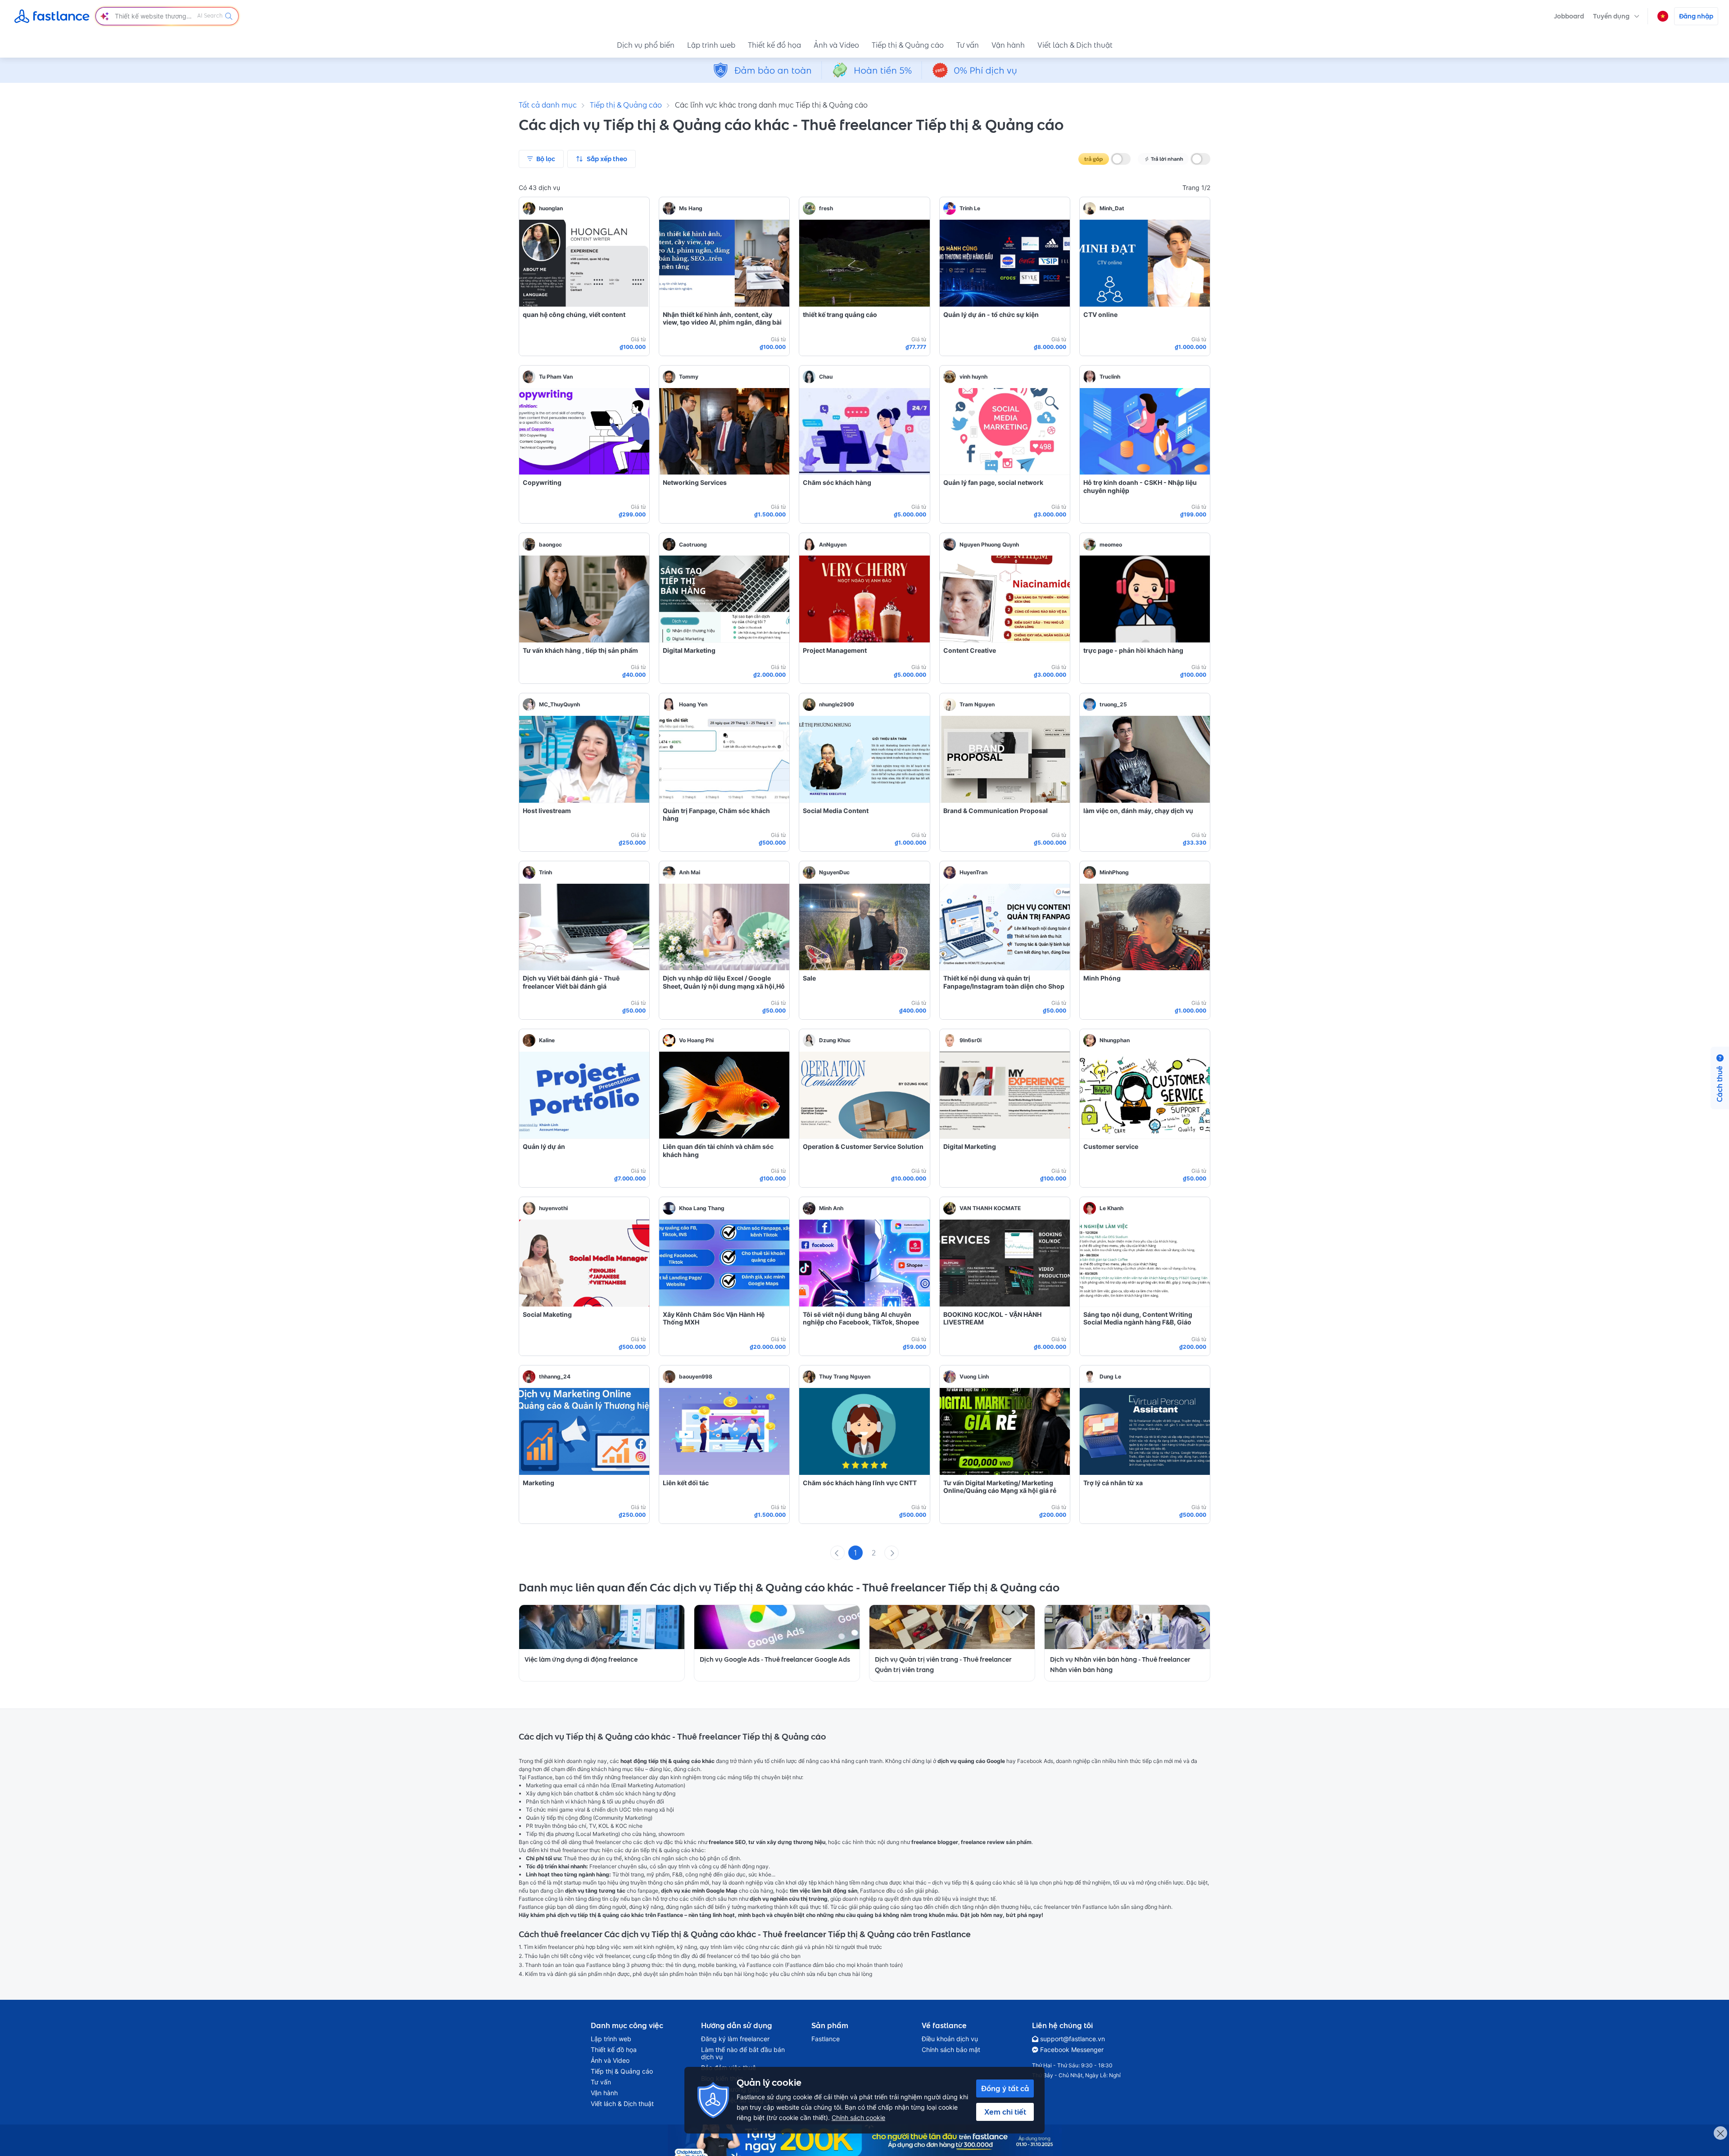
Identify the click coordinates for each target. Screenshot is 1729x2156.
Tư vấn (968, 45)
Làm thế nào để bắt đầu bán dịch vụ (743, 2053)
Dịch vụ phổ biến (646, 45)
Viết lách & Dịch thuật (1075, 45)
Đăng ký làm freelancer (735, 2039)
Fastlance (826, 2039)
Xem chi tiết (1005, 2112)
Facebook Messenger (1072, 2050)
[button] (1616, 16)
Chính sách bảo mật (951, 2050)
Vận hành (1008, 45)
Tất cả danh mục (548, 105)
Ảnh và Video (836, 45)
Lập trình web (711, 45)
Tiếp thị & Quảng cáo (908, 45)
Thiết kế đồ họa (774, 45)
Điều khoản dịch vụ (950, 2039)
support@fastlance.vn (1073, 2039)
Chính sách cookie (858, 2118)
